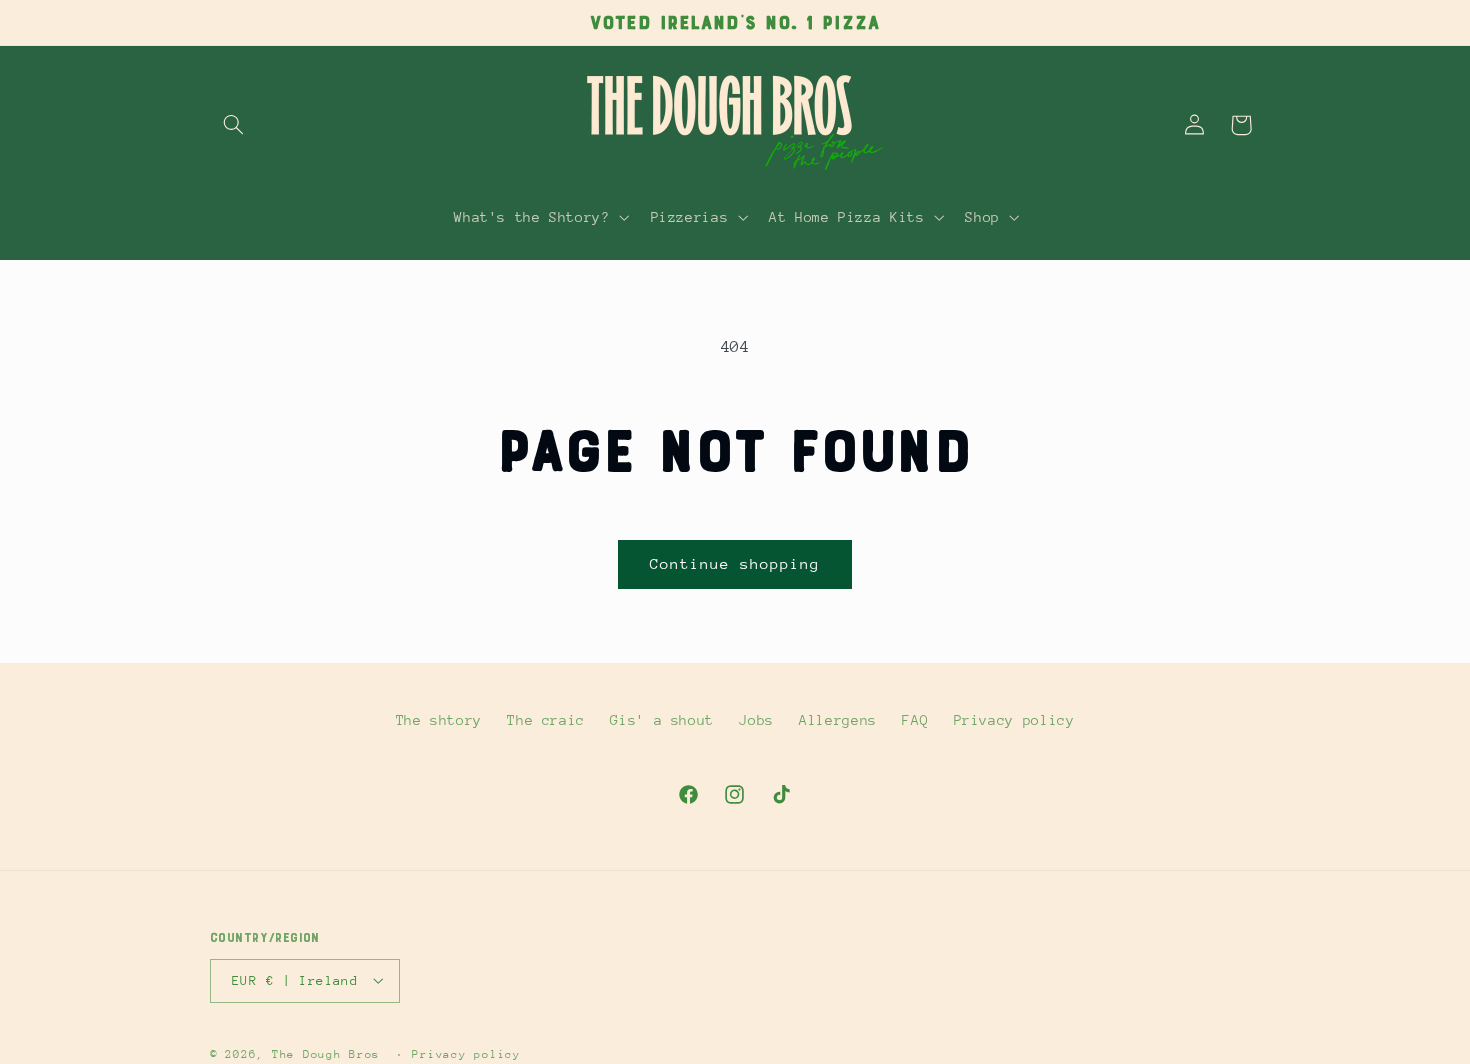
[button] (233, 125)
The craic (546, 720)
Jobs (756, 720)
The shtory (439, 720)
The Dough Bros (326, 1053)
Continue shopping (735, 563)
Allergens (838, 720)
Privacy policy (1014, 720)
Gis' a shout (662, 720)
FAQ (915, 720)
